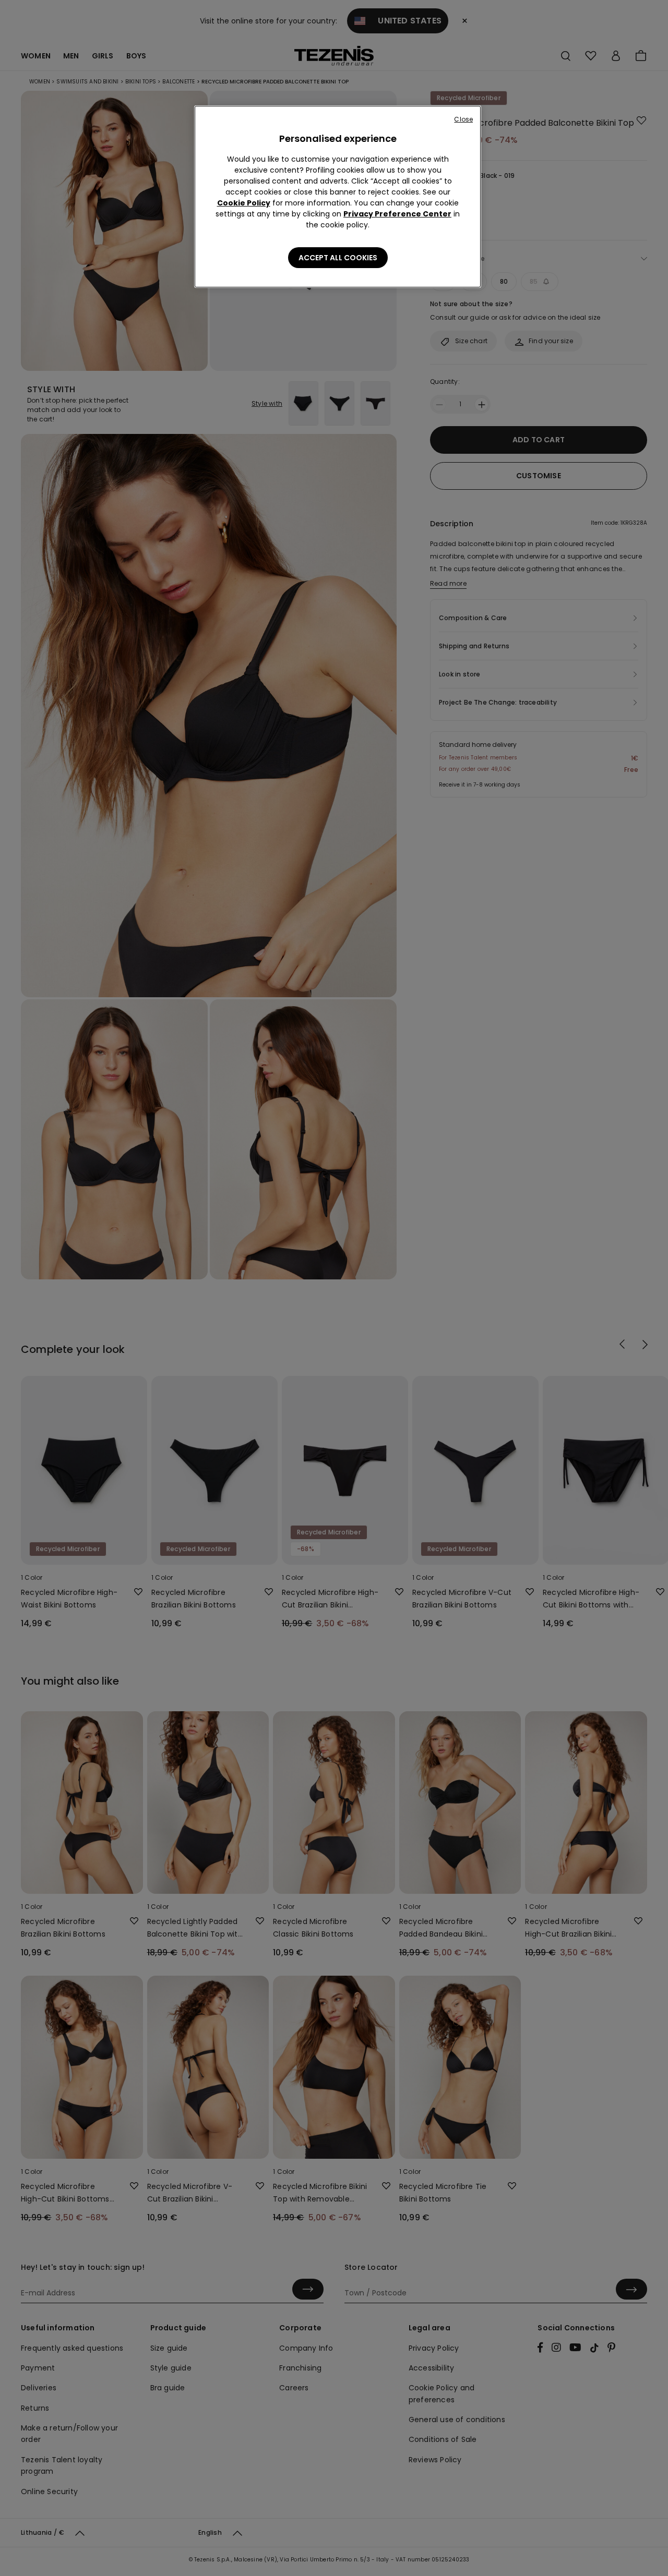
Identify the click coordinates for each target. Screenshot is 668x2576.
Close (463, 119)
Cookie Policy (244, 203)
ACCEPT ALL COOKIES (338, 258)
